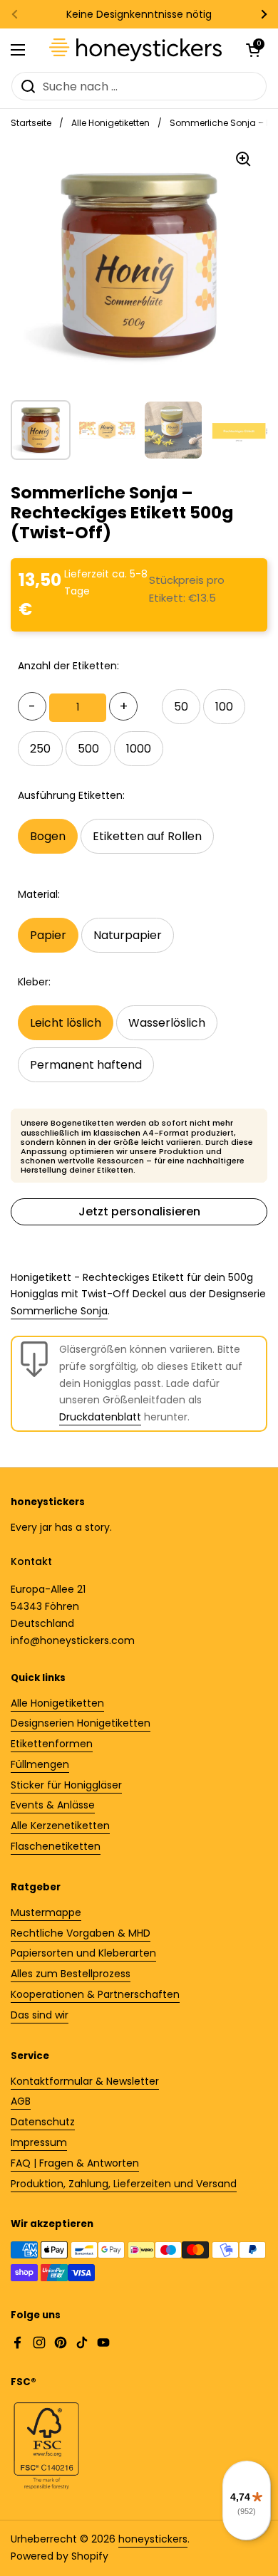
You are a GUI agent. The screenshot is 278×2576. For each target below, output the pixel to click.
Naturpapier (128, 935)
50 (181, 707)
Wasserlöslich (167, 1023)
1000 (139, 749)
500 (88, 749)
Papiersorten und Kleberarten (83, 1953)
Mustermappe (46, 1912)
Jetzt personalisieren (139, 1211)
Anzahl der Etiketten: (68, 666)
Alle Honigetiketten (110, 123)
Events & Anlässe (53, 1805)
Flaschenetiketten (56, 1846)
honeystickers (153, 2539)
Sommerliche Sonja (59, 1311)
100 (224, 707)
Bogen (48, 836)
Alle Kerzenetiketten (60, 1826)
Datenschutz (43, 2122)
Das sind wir (40, 2015)
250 (40, 749)
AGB (21, 2101)
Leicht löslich (66, 1023)
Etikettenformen (52, 1744)
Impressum (39, 2142)
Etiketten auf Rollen (147, 836)
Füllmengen (40, 1764)
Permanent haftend (86, 1065)
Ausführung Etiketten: (71, 795)
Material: (39, 894)
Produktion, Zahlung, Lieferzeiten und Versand (124, 2184)
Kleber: (34, 982)
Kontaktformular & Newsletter (85, 2081)
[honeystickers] (135, 50)
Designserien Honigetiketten (81, 1723)
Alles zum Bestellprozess (71, 1974)
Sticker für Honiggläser (66, 1785)
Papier (48, 935)
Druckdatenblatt (100, 1417)
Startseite (31, 123)
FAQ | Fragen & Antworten (75, 2163)
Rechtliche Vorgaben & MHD (81, 1933)
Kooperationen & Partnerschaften (95, 1994)
